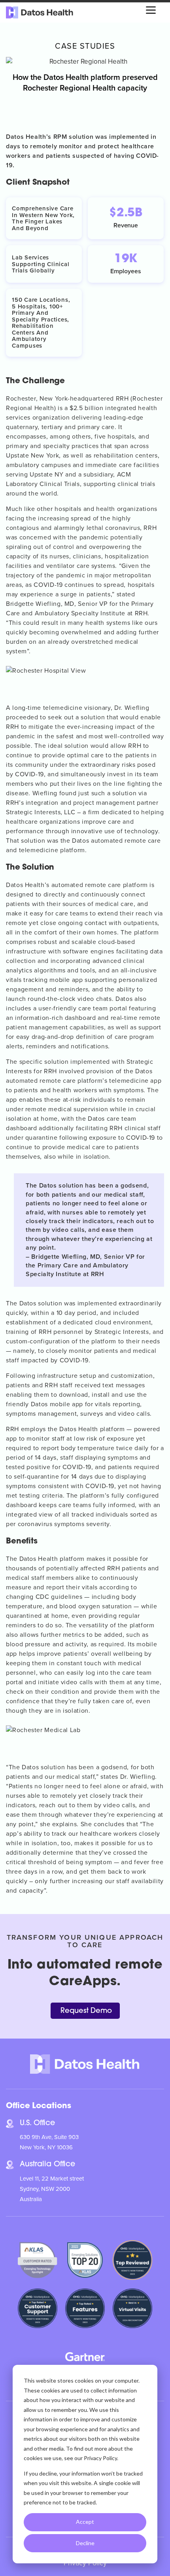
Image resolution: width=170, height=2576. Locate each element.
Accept (85, 2522)
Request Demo (86, 2011)
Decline (85, 2543)
